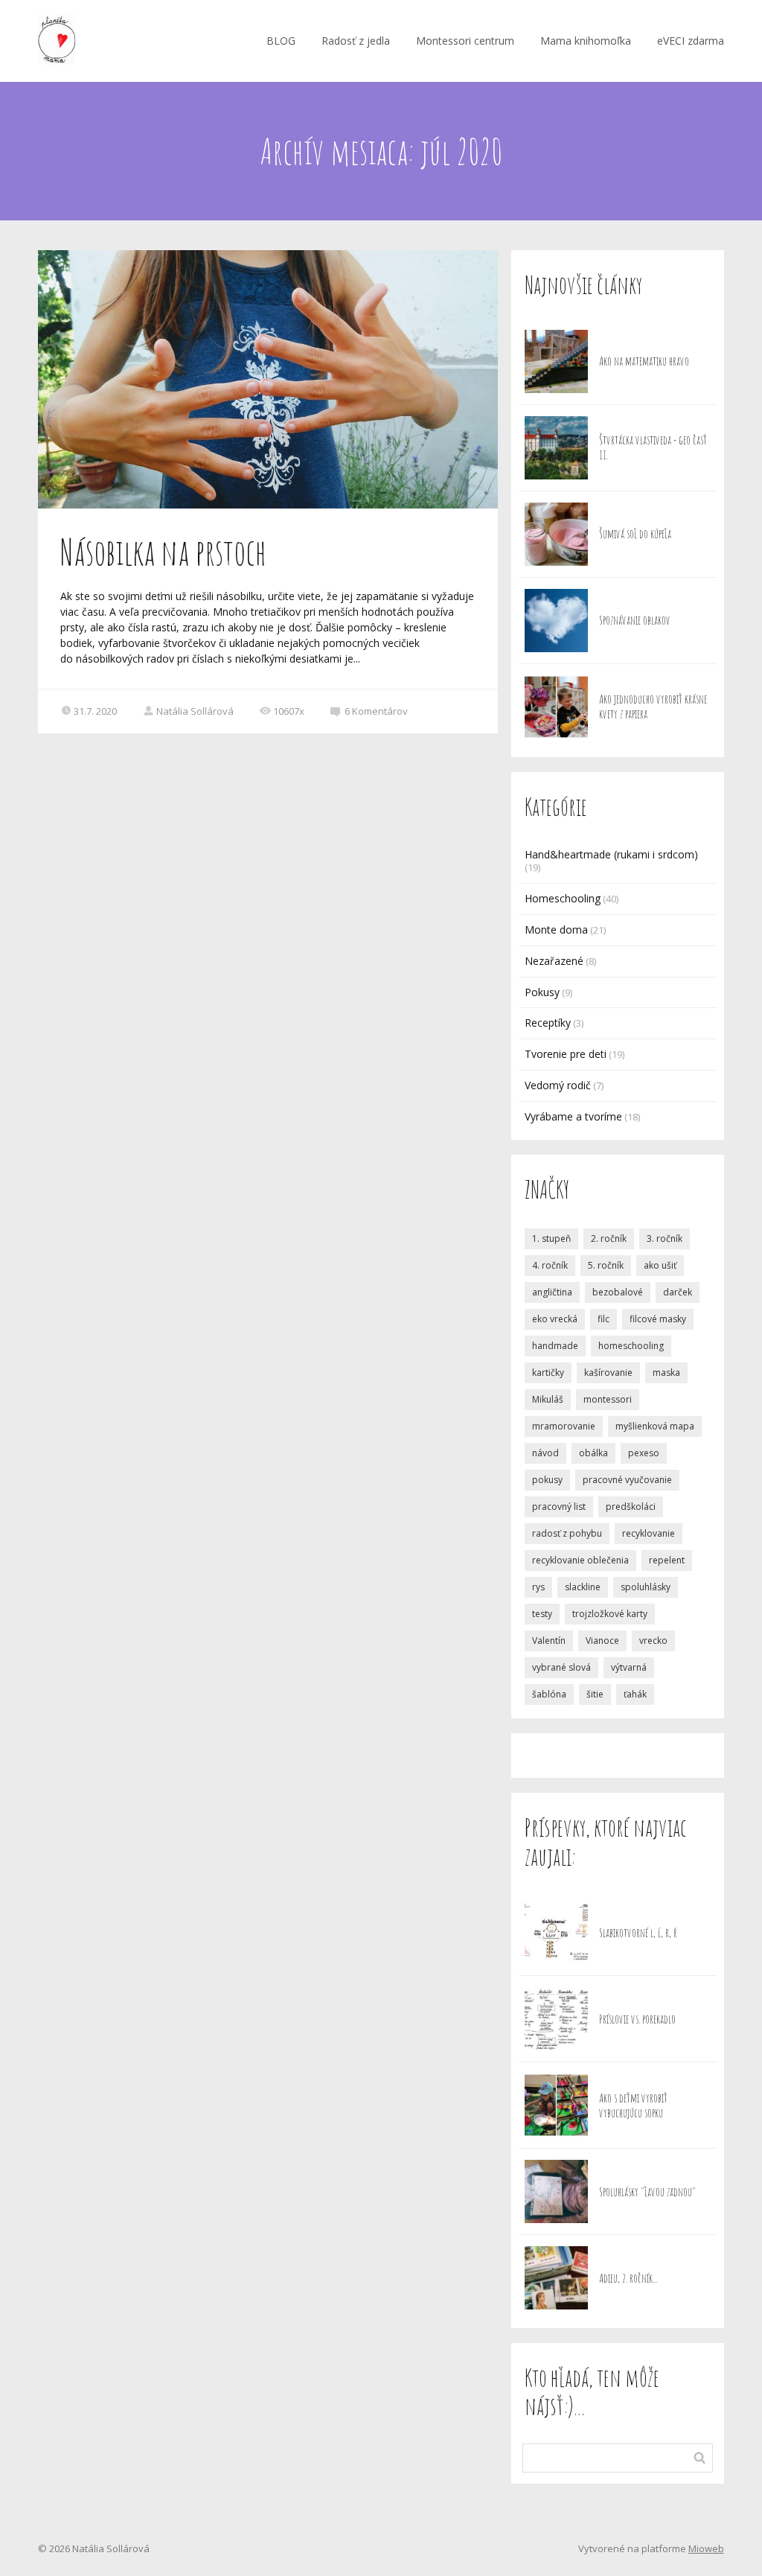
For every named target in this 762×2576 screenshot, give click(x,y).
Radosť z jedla (356, 41)
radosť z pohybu (567, 1533)
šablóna (549, 1694)
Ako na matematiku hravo (644, 361)
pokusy (547, 1480)
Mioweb (706, 2548)
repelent (667, 1560)
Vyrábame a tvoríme (573, 1116)
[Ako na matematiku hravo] (556, 361)
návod (545, 1453)
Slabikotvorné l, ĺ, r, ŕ (638, 1933)
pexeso (644, 1453)
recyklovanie (649, 1533)
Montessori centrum (465, 41)
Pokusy (542, 992)
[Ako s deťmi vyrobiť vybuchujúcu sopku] (556, 2105)
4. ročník (550, 1265)
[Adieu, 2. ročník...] (556, 2278)
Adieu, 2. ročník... (628, 2278)
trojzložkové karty (610, 1614)
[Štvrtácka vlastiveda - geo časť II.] (556, 448)
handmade (555, 1346)
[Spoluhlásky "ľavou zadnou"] (556, 2191)
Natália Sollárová (195, 711)
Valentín (549, 1641)
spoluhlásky (646, 1587)
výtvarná (629, 1667)
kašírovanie (608, 1373)
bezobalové (618, 1292)
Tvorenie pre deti (566, 1054)
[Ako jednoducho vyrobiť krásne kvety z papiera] (556, 707)
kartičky (548, 1373)
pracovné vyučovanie (627, 1480)
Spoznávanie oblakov (635, 620)
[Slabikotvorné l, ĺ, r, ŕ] (556, 1932)
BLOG (281, 41)
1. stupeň (551, 1238)
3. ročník (665, 1238)
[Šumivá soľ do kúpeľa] (556, 534)
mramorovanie (564, 1426)
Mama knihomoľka (586, 41)
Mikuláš (548, 1399)
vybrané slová (561, 1667)
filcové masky (658, 1319)
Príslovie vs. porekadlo (637, 2019)
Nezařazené (554, 961)
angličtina (552, 1292)
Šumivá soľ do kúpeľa (635, 534)
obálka (593, 1453)
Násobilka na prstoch (163, 552)
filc (603, 1319)
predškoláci (631, 1507)
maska (666, 1373)
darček (678, 1292)
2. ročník (609, 1238)
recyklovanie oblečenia (580, 1560)
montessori (608, 1399)
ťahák (635, 1694)
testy (542, 1614)
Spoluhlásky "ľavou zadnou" (647, 2192)
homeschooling (631, 1346)
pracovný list (559, 1507)
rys (538, 1587)
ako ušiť (660, 1265)
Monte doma (556, 930)
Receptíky (548, 1023)
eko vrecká (555, 1319)
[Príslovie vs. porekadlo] (556, 2019)
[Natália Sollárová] (57, 41)
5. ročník (606, 1265)
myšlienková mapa (655, 1426)
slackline (583, 1587)
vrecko (653, 1641)
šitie (595, 1694)
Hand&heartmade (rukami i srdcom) (611, 854)
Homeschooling (563, 898)
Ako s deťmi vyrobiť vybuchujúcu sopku (633, 2105)
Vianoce (602, 1641)
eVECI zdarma (691, 41)
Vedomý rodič (558, 1085)
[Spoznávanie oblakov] (556, 621)
